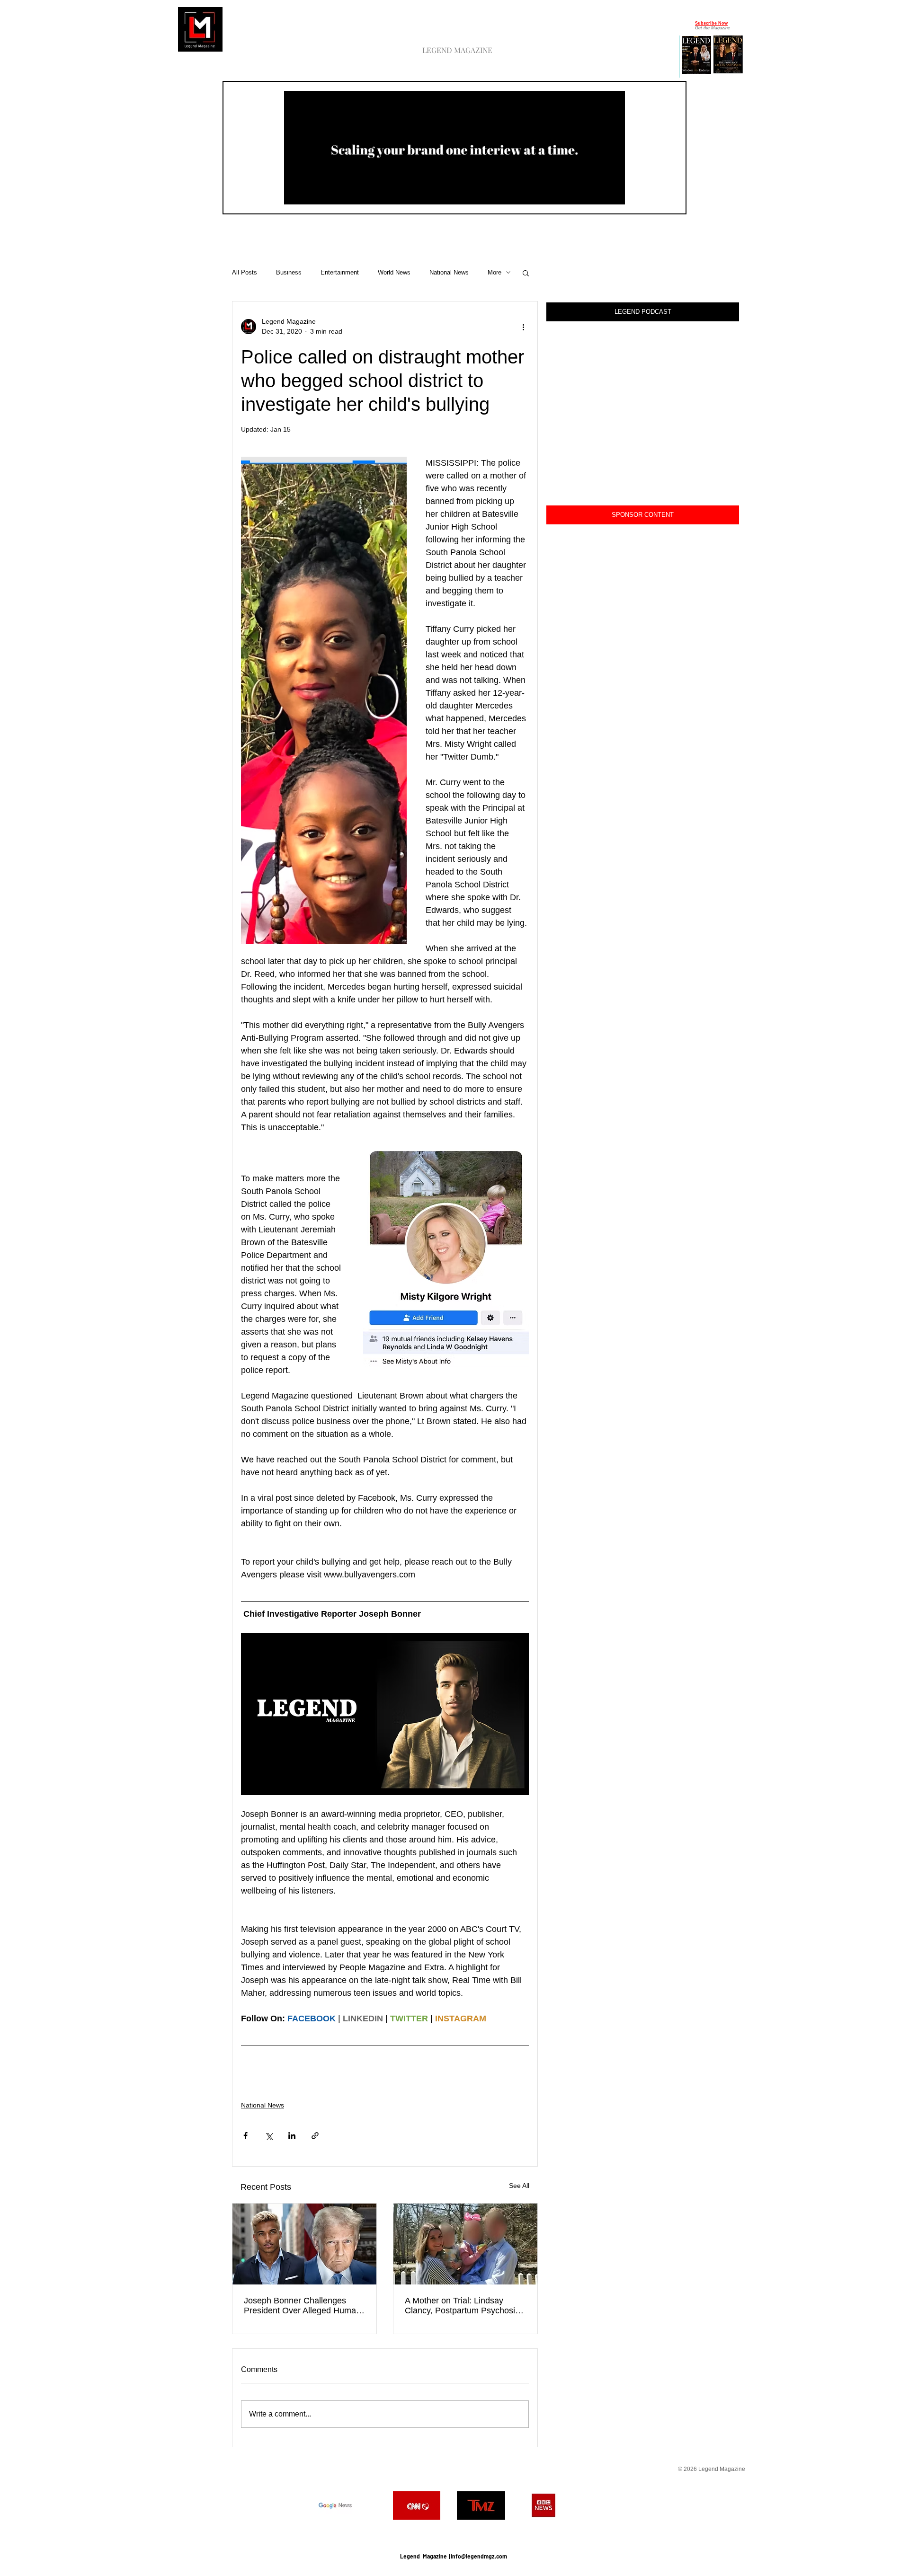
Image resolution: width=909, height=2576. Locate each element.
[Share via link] (315, 2136)
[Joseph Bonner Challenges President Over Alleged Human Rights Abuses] (304, 2244)
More (495, 272)
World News (394, 272)
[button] (613, 194)
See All (519, 2186)
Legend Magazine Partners (453, 2533)
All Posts (245, 272)
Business (289, 272)
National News (449, 272)
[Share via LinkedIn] (292, 2136)
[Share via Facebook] (245, 2136)
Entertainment (340, 272)
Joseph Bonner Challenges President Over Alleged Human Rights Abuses (302, 2306)
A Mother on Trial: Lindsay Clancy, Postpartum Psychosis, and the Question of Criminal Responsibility (463, 2306)
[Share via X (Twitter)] (269, 2136)
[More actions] (523, 327)
